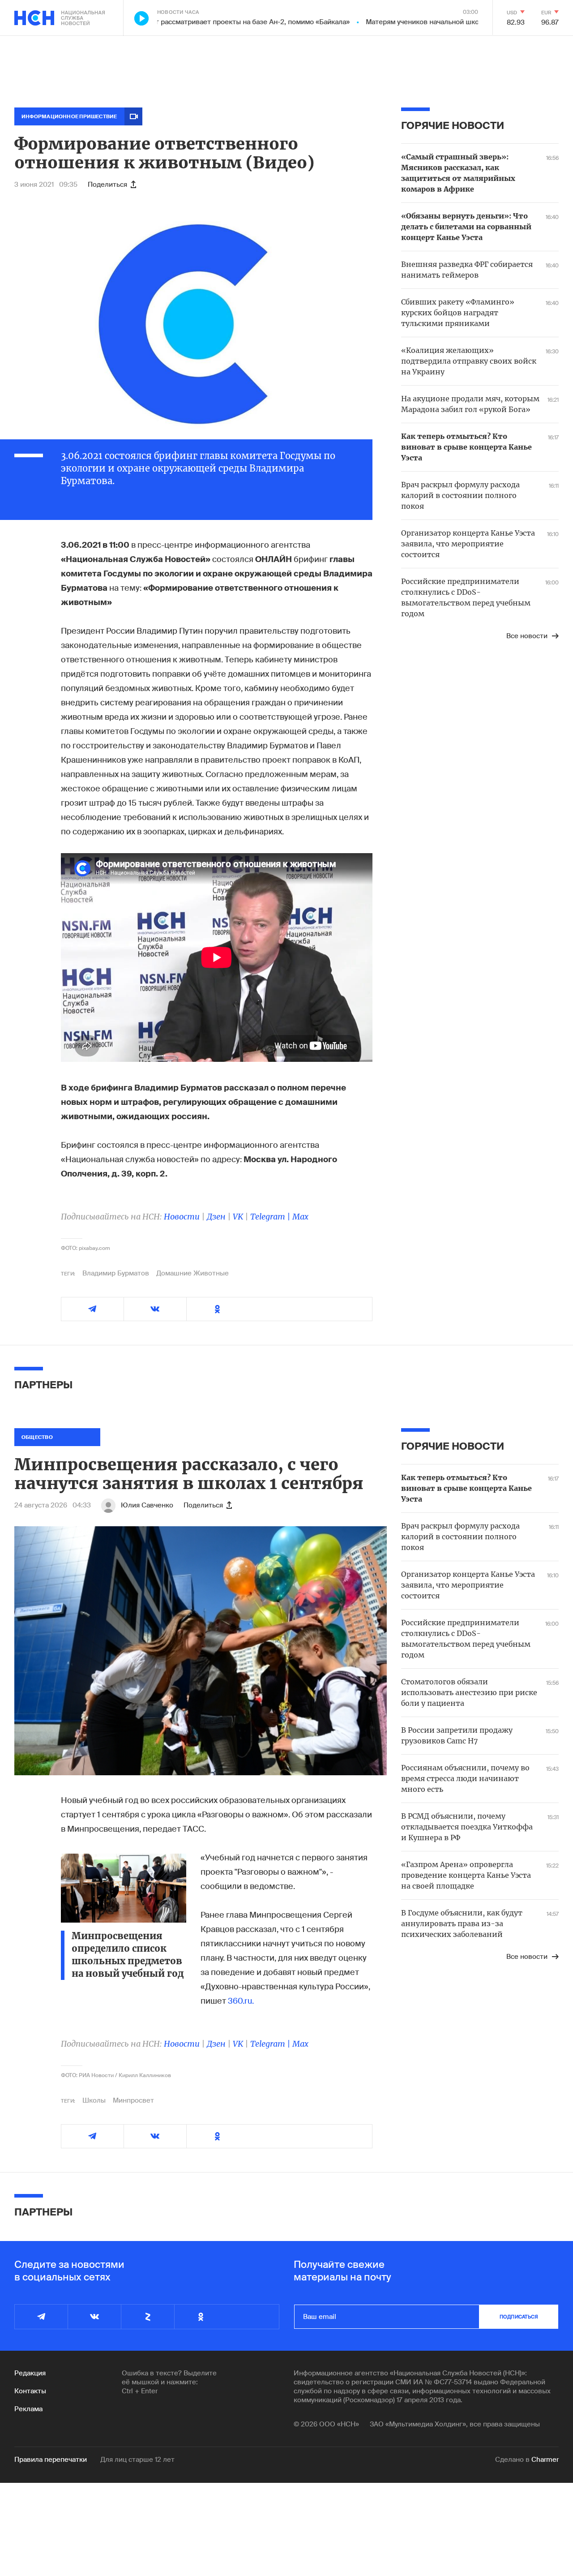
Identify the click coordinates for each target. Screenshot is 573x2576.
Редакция (30, 2373)
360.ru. (241, 2001)
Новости (182, 1217)
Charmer (545, 2460)
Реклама (28, 2409)
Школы (94, 2100)
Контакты (30, 2391)
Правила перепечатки (51, 2460)
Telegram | (271, 1217)
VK (238, 1217)
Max (300, 1217)
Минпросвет (133, 2100)
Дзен (216, 1217)
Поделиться (107, 185)
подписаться (519, 2317)
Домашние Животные (192, 1273)
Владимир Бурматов (116, 1273)
